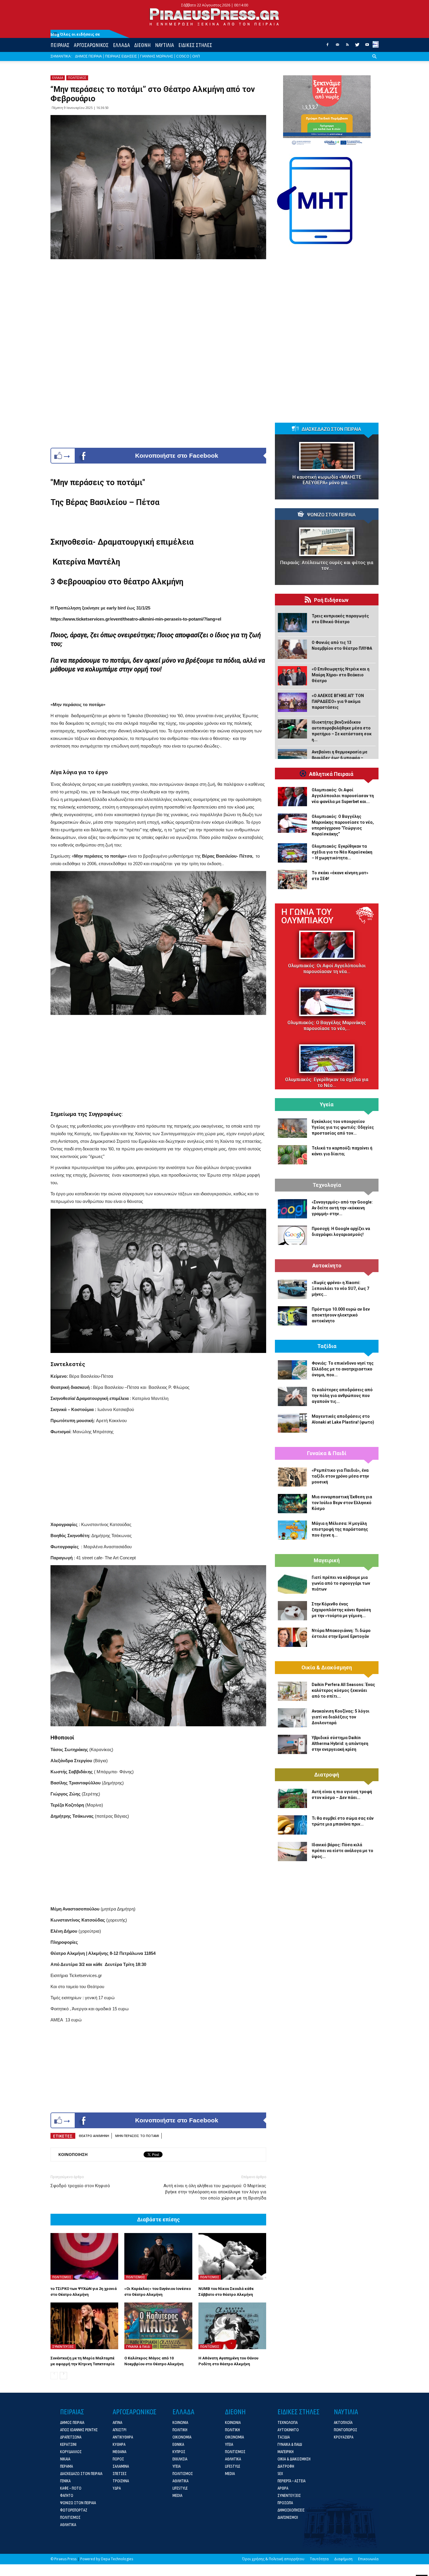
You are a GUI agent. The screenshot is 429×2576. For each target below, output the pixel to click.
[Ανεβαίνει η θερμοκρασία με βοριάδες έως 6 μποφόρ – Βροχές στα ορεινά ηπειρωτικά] (292, 759)
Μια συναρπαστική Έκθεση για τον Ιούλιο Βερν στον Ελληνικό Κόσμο (342, 1503)
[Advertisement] (158, 1062)
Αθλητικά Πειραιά (331, 774)
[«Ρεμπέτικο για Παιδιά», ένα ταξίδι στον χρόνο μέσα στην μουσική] (292, 1477)
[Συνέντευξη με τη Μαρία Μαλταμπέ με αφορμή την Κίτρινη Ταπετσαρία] (84, 2326)
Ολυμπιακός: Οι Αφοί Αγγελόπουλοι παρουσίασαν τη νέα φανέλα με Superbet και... (343, 796)
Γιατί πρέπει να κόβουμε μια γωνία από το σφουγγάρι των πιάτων (341, 1583)
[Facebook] (327, 46)
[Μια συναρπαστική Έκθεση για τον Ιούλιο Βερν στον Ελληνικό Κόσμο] (292, 1504)
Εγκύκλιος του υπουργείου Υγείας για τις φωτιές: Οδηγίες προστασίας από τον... (343, 1127)
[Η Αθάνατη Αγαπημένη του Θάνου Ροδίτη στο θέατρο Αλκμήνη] (232, 2326)
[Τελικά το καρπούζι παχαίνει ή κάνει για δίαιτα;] (292, 1155)
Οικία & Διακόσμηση (327, 1668)
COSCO (183, 56)
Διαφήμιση (343, 2559)
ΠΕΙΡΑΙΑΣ (60, 45)
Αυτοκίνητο (327, 1266)
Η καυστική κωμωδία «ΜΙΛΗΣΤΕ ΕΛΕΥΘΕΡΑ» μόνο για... (327, 480)
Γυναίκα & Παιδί (327, 1453)
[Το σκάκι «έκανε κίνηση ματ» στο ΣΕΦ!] (292, 879)
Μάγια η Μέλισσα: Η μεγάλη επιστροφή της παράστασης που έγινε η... (340, 1529)
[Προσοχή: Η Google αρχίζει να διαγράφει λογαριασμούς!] (292, 1235)
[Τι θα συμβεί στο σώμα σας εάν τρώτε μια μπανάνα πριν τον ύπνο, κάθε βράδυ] (292, 1825)
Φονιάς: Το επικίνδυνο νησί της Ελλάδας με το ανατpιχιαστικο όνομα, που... (343, 1369)
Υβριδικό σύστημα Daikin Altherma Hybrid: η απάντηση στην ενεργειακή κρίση (340, 1744)
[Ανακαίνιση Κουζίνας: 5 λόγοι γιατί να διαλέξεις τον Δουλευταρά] (292, 1718)
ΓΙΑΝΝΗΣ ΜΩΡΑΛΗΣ (157, 56)
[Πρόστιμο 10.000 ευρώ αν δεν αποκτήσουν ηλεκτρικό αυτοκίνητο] (292, 1316)
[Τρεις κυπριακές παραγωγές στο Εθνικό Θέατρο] (292, 623)
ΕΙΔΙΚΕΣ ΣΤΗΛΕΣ (195, 45)
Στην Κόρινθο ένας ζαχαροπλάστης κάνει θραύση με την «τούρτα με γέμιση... (341, 1610)
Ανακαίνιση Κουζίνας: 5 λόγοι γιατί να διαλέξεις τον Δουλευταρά (341, 1717)
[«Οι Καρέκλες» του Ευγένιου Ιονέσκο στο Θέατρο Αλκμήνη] (158, 2256)
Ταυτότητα (319, 2559)
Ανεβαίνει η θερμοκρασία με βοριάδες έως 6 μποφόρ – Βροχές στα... (340, 758)
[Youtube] (367, 46)
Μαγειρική (327, 1560)
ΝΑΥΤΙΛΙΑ (164, 45)
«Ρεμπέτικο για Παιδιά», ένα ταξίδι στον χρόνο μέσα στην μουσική (340, 1476)
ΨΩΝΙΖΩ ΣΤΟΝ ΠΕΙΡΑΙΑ (331, 515)
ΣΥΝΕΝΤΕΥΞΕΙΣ (63, 2347)
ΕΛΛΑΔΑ (121, 45)
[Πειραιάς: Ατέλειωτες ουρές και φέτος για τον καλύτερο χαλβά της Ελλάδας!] (327, 542)
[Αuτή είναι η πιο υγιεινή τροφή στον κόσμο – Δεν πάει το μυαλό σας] (292, 1798)
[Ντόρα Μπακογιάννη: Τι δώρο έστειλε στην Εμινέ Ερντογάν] (292, 1637)
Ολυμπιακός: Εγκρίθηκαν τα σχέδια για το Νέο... (327, 1083)
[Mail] (337, 46)
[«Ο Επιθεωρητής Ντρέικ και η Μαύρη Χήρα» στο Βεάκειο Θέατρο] (292, 676)
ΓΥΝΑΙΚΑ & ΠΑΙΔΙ (138, 2347)
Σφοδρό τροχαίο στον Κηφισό (80, 2186)
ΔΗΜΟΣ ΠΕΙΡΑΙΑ (88, 56)
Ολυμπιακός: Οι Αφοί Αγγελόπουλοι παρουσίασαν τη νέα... (327, 969)
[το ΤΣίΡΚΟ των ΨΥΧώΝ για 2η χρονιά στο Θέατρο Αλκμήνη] (84, 2256)
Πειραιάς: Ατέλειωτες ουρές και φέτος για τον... (327, 565)
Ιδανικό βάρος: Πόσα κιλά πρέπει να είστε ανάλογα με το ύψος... (342, 1851)
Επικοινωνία (368, 2559)
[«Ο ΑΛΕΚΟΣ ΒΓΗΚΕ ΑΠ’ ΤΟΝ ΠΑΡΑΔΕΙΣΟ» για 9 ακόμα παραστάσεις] (292, 702)
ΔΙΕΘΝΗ (142, 45)
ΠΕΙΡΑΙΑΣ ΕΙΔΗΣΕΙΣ (121, 56)
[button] (374, 61)
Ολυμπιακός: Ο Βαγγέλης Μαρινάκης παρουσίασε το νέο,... (327, 1026)
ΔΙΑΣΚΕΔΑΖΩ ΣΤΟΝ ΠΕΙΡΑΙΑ (331, 429)
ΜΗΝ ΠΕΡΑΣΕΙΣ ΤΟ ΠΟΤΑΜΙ (137, 2136)
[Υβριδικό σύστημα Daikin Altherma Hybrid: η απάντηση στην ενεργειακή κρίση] (292, 1744)
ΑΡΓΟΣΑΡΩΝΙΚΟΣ (91, 45)
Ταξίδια (327, 1346)
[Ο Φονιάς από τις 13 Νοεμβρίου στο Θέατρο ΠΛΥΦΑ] (292, 649)
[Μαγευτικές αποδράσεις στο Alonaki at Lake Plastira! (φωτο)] (292, 1423)
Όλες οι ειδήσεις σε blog (75, 34)
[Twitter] (357, 46)
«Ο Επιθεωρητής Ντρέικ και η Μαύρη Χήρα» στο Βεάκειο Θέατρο (341, 675)
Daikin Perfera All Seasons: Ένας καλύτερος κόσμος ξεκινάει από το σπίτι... (343, 1690)
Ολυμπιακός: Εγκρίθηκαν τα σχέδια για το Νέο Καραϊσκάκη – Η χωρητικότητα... (342, 852)
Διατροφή (327, 1775)
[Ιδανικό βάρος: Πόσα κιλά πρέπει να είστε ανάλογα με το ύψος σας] (292, 1852)
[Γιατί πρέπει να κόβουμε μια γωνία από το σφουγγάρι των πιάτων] (292, 1584)
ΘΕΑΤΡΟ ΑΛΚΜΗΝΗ (94, 2136)
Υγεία (327, 1105)
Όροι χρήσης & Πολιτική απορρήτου (273, 2559)
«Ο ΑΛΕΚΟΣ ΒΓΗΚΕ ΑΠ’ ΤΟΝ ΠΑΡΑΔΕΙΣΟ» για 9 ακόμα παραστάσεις (338, 701)
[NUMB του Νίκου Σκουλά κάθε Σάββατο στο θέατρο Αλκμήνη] (232, 2256)
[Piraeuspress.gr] (214, 17)
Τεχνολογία (327, 1185)
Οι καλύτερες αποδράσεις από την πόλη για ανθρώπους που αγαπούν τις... (342, 1396)
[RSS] (347, 46)
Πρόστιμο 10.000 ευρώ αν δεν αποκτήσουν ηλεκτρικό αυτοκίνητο (341, 1315)
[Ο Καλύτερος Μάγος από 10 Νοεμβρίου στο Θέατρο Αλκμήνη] (158, 2326)
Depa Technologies (117, 2559)
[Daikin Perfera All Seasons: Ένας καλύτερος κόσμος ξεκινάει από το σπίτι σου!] (292, 1691)
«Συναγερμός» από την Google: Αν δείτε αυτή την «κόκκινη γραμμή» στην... (342, 1208)
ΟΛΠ (196, 56)
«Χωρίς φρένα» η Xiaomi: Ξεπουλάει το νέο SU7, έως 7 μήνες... (340, 1288)
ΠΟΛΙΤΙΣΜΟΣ (77, 78)
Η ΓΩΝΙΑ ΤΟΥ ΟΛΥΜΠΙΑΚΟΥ (307, 916)
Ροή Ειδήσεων (331, 600)
